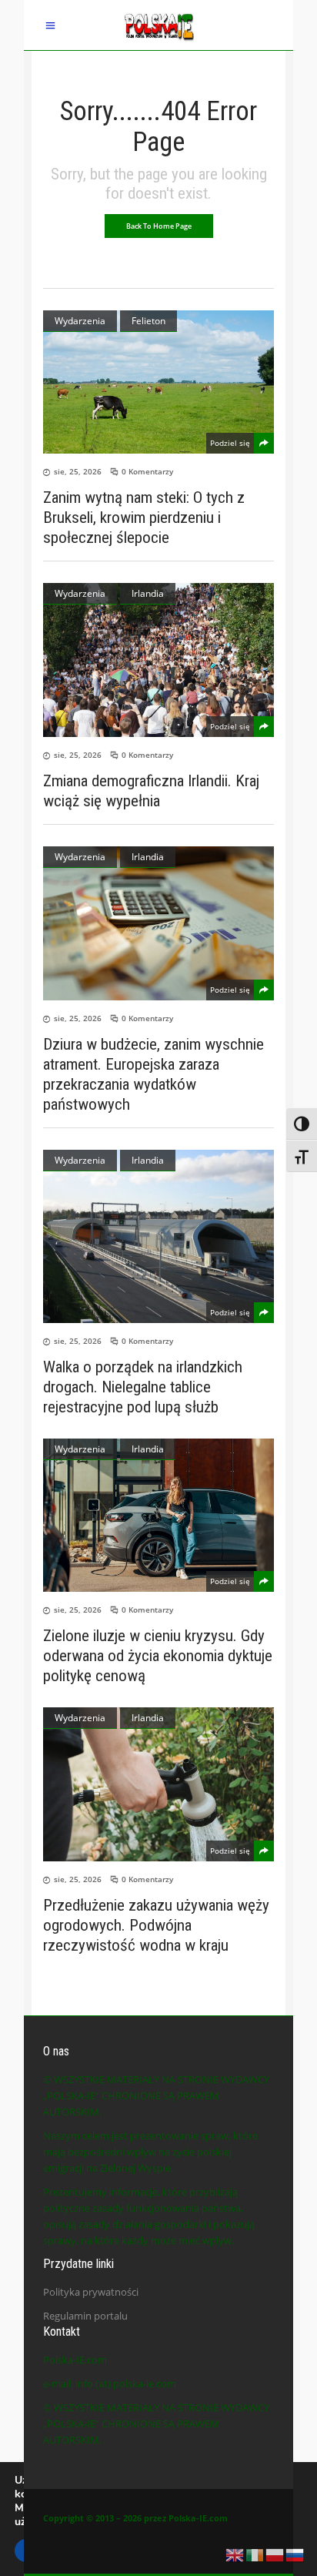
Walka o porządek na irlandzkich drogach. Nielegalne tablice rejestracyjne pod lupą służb (143, 1387)
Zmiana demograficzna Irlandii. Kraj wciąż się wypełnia (151, 791)
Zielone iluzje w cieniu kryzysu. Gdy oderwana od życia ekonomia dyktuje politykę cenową (158, 1656)
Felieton (148, 321)
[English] (235, 2554)
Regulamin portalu (85, 2316)
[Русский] (295, 2554)
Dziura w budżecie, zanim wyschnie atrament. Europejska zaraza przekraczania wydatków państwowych (153, 1074)
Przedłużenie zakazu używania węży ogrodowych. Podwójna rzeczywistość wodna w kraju (156, 1925)
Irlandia (148, 593)
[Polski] (275, 2554)
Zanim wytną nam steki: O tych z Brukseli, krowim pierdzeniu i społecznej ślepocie (144, 518)
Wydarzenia (80, 321)
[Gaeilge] (255, 2554)
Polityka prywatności (91, 2292)
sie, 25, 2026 (78, 471)
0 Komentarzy (147, 471)
